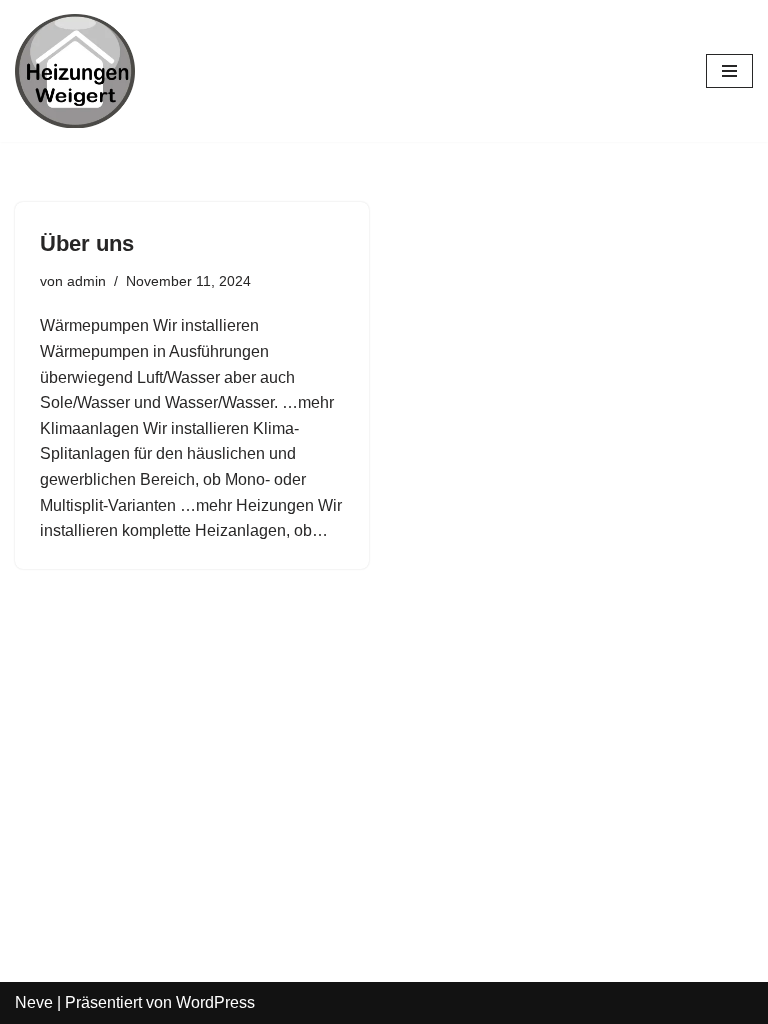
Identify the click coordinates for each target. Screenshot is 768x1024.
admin (86, 281)
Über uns (87, 243)
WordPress (215, 1002)
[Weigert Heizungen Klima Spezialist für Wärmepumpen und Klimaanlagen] (75, 71)
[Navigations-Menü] (729, 71)
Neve (34, 1002)
